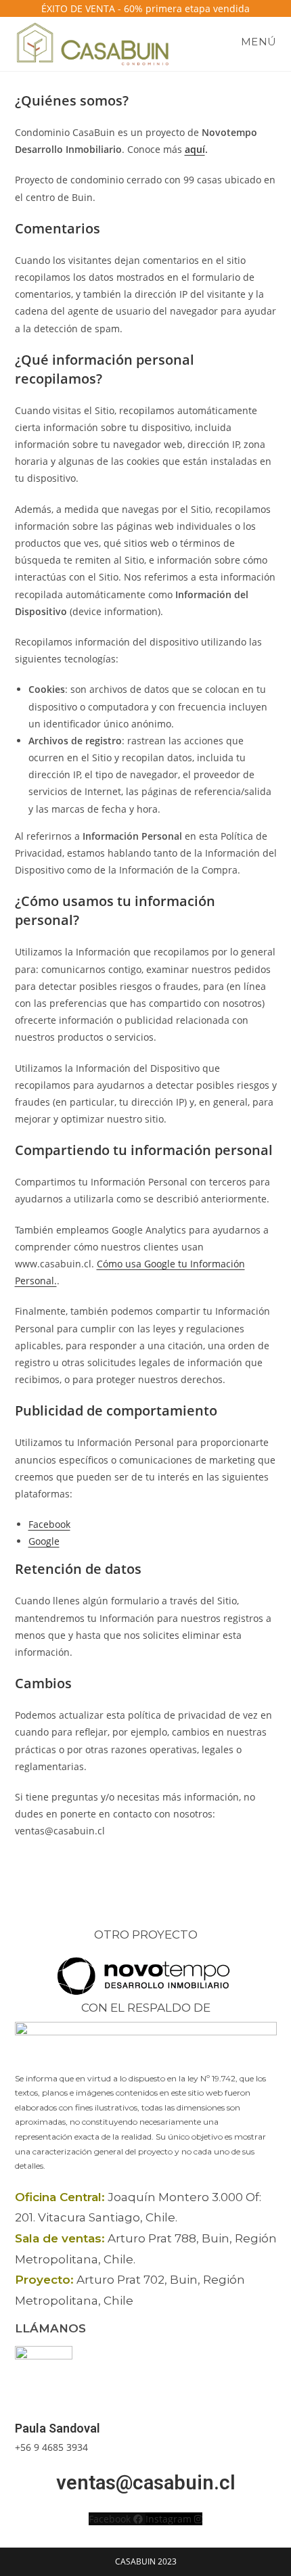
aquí (195, 149)
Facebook (49, 1524)
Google (44, 1541)
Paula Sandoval (58, 2428)
